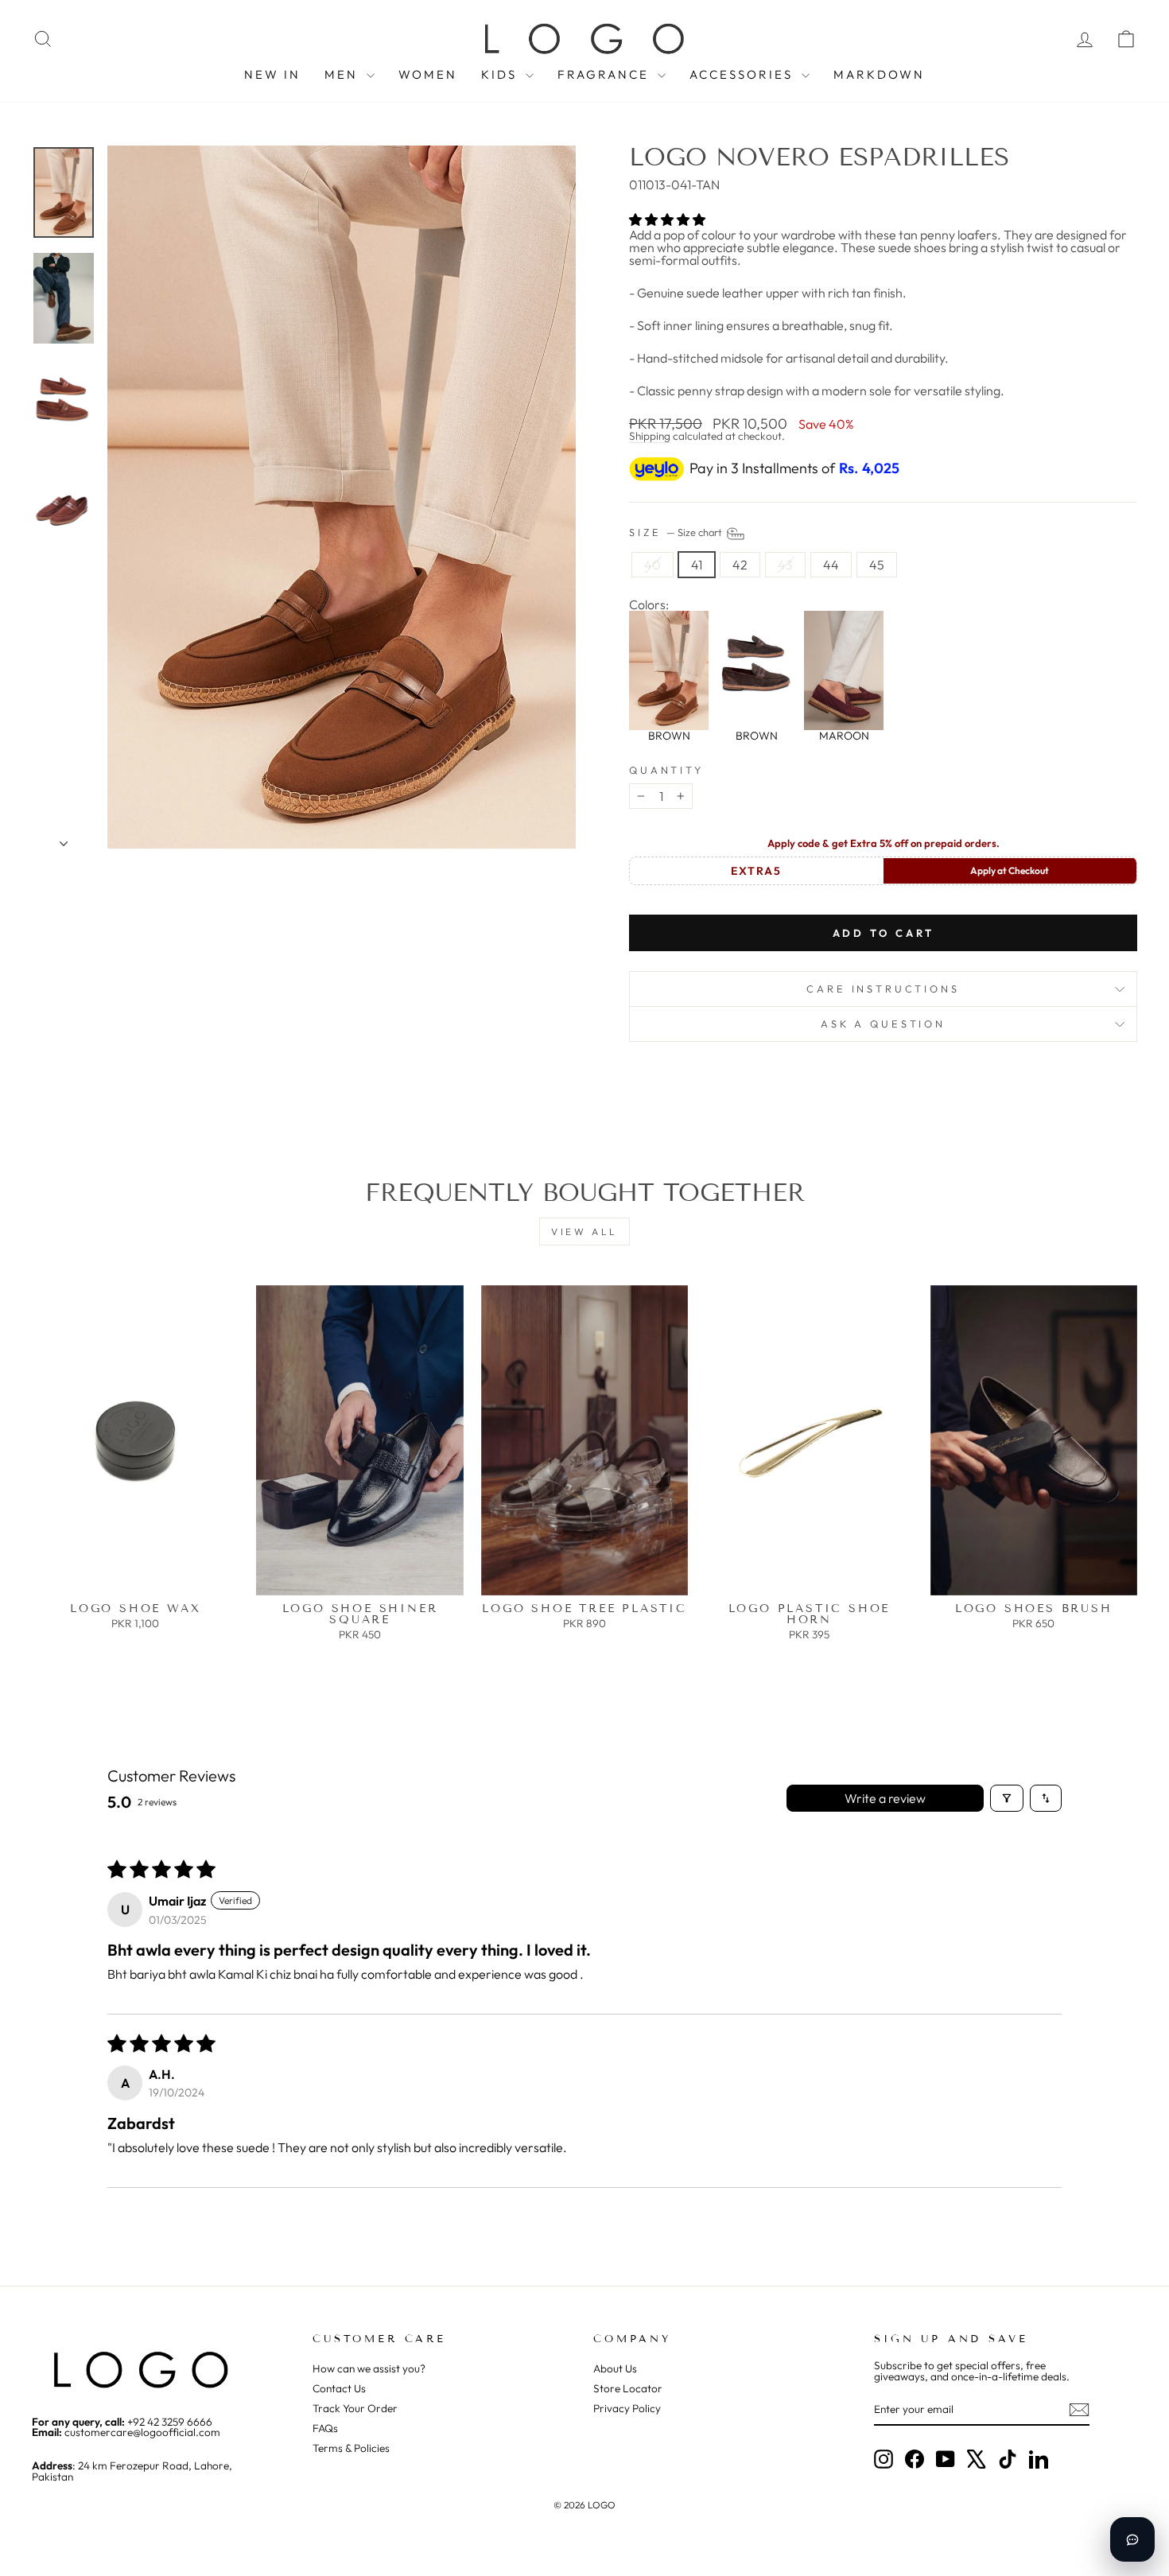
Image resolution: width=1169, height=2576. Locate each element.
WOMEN (428, 74)
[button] (667, 220)
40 (652, 565)
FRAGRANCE (606, 74)
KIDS (501, 74)
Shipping (650, 436)
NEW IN (272, 74)
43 (785, 565)
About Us (615, 2368)
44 (831, 565)
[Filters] (1007, 1798)
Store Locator (628, 2388)
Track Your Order (355, 2408)
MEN (344, 74)
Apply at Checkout (1010, 870)
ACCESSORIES (744, 74)
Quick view (136, 1579)
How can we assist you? (369, 2368)
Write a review (885, 1798)
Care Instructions (883, 989)
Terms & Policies (351, 2448)
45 (877, 565)
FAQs (325, 2428)
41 (697, 565)
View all (584, 1232)
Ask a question (883, 1024)
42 (740, 565)
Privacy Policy (627, 2408)
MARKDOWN (879, 74)
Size (677, 532)
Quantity (666, 770)
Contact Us (339, 2388)
